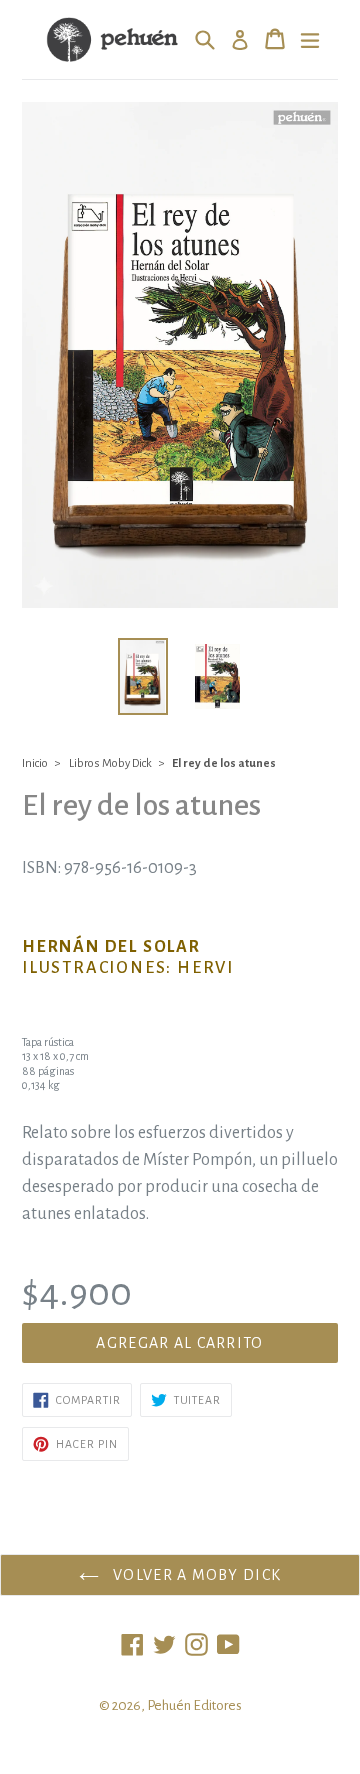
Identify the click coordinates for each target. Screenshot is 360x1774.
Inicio (35, 763)
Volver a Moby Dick (195, 1575)
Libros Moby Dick (110, 763)
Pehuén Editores (194, 1705)
